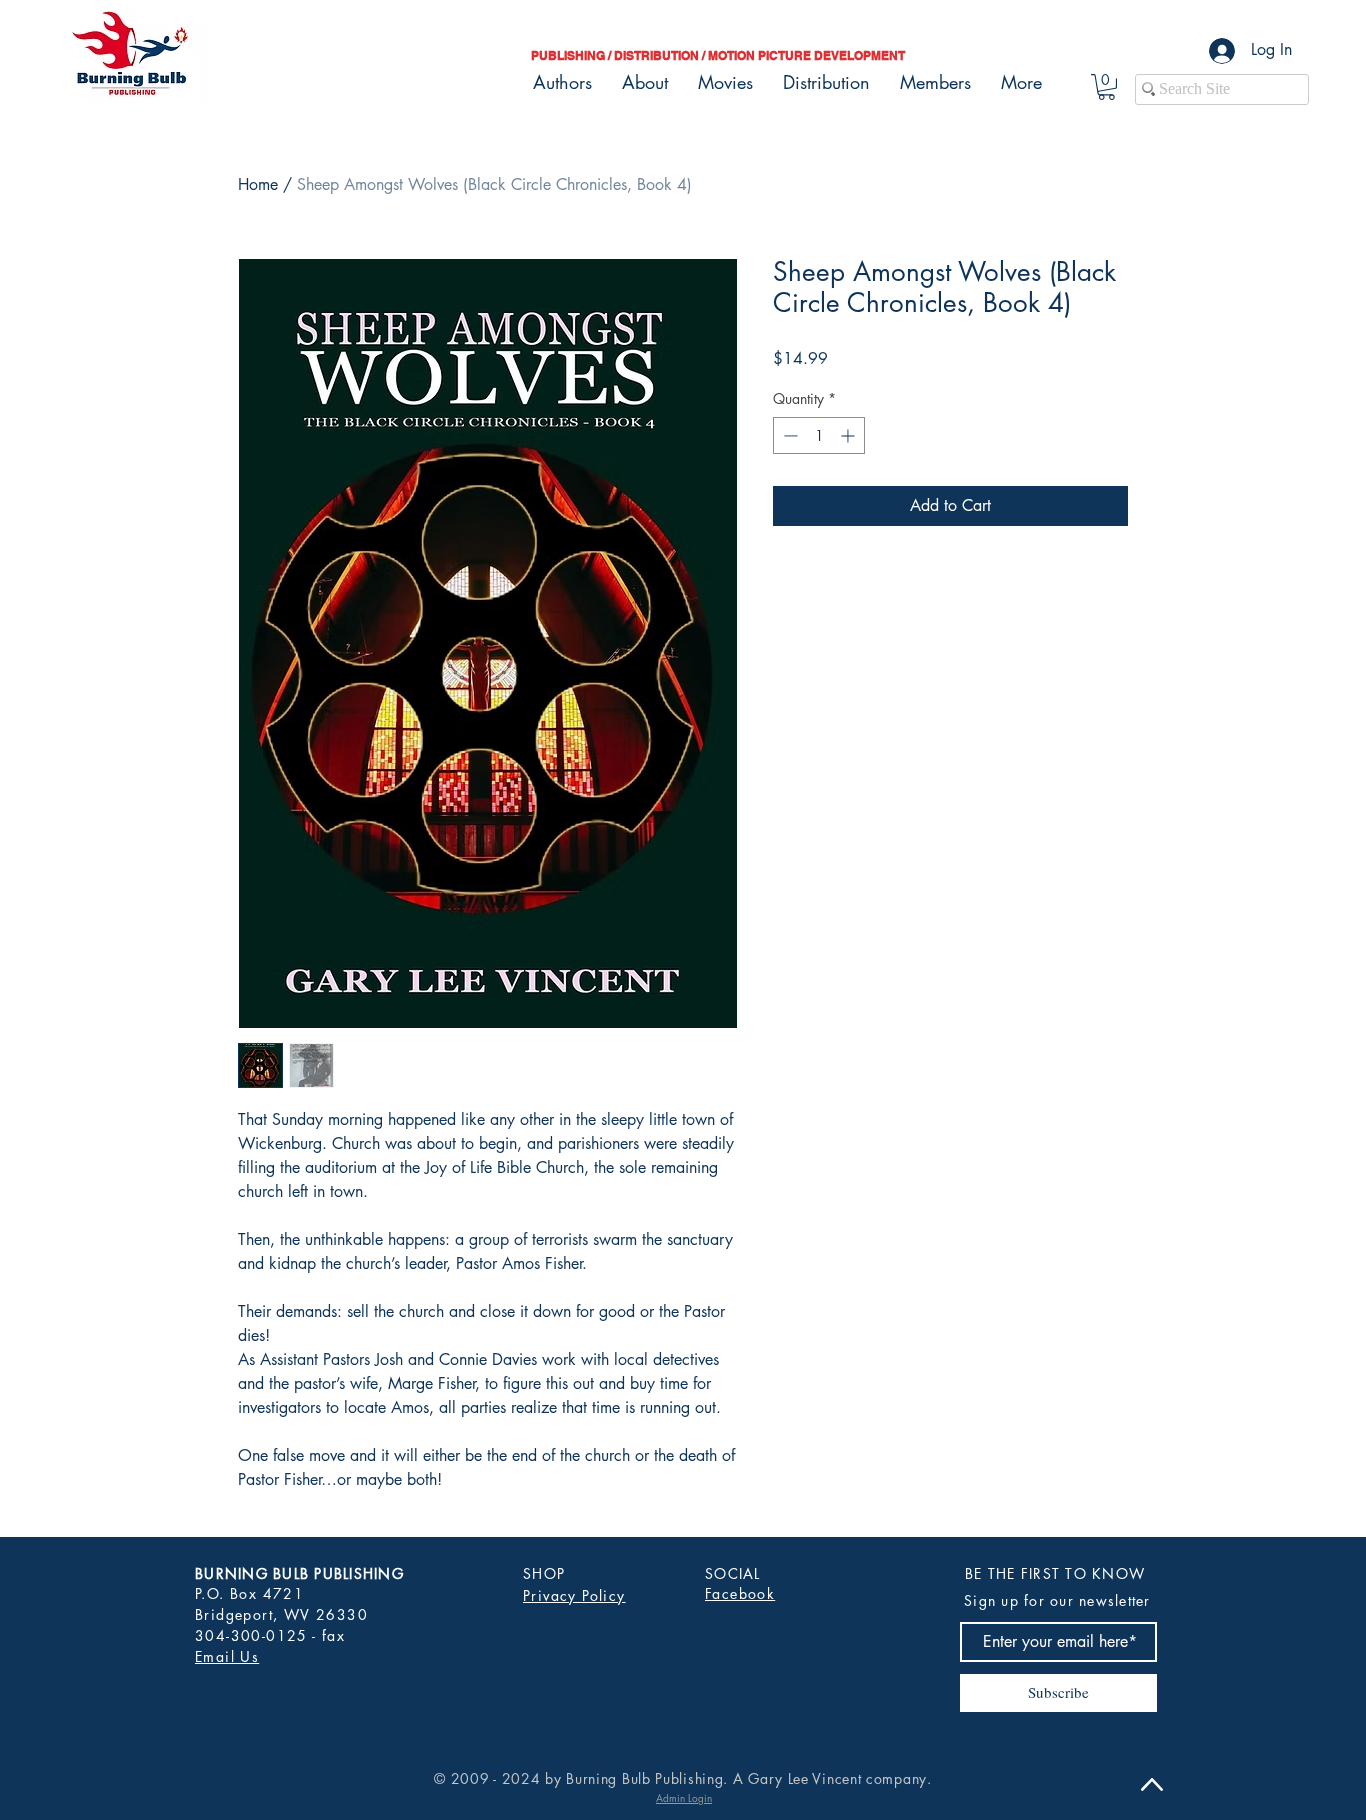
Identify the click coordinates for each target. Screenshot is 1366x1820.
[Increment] (849, 435)
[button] (1106, 87)
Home (258, 184)
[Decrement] (788, 435)
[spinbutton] (819, 435)
